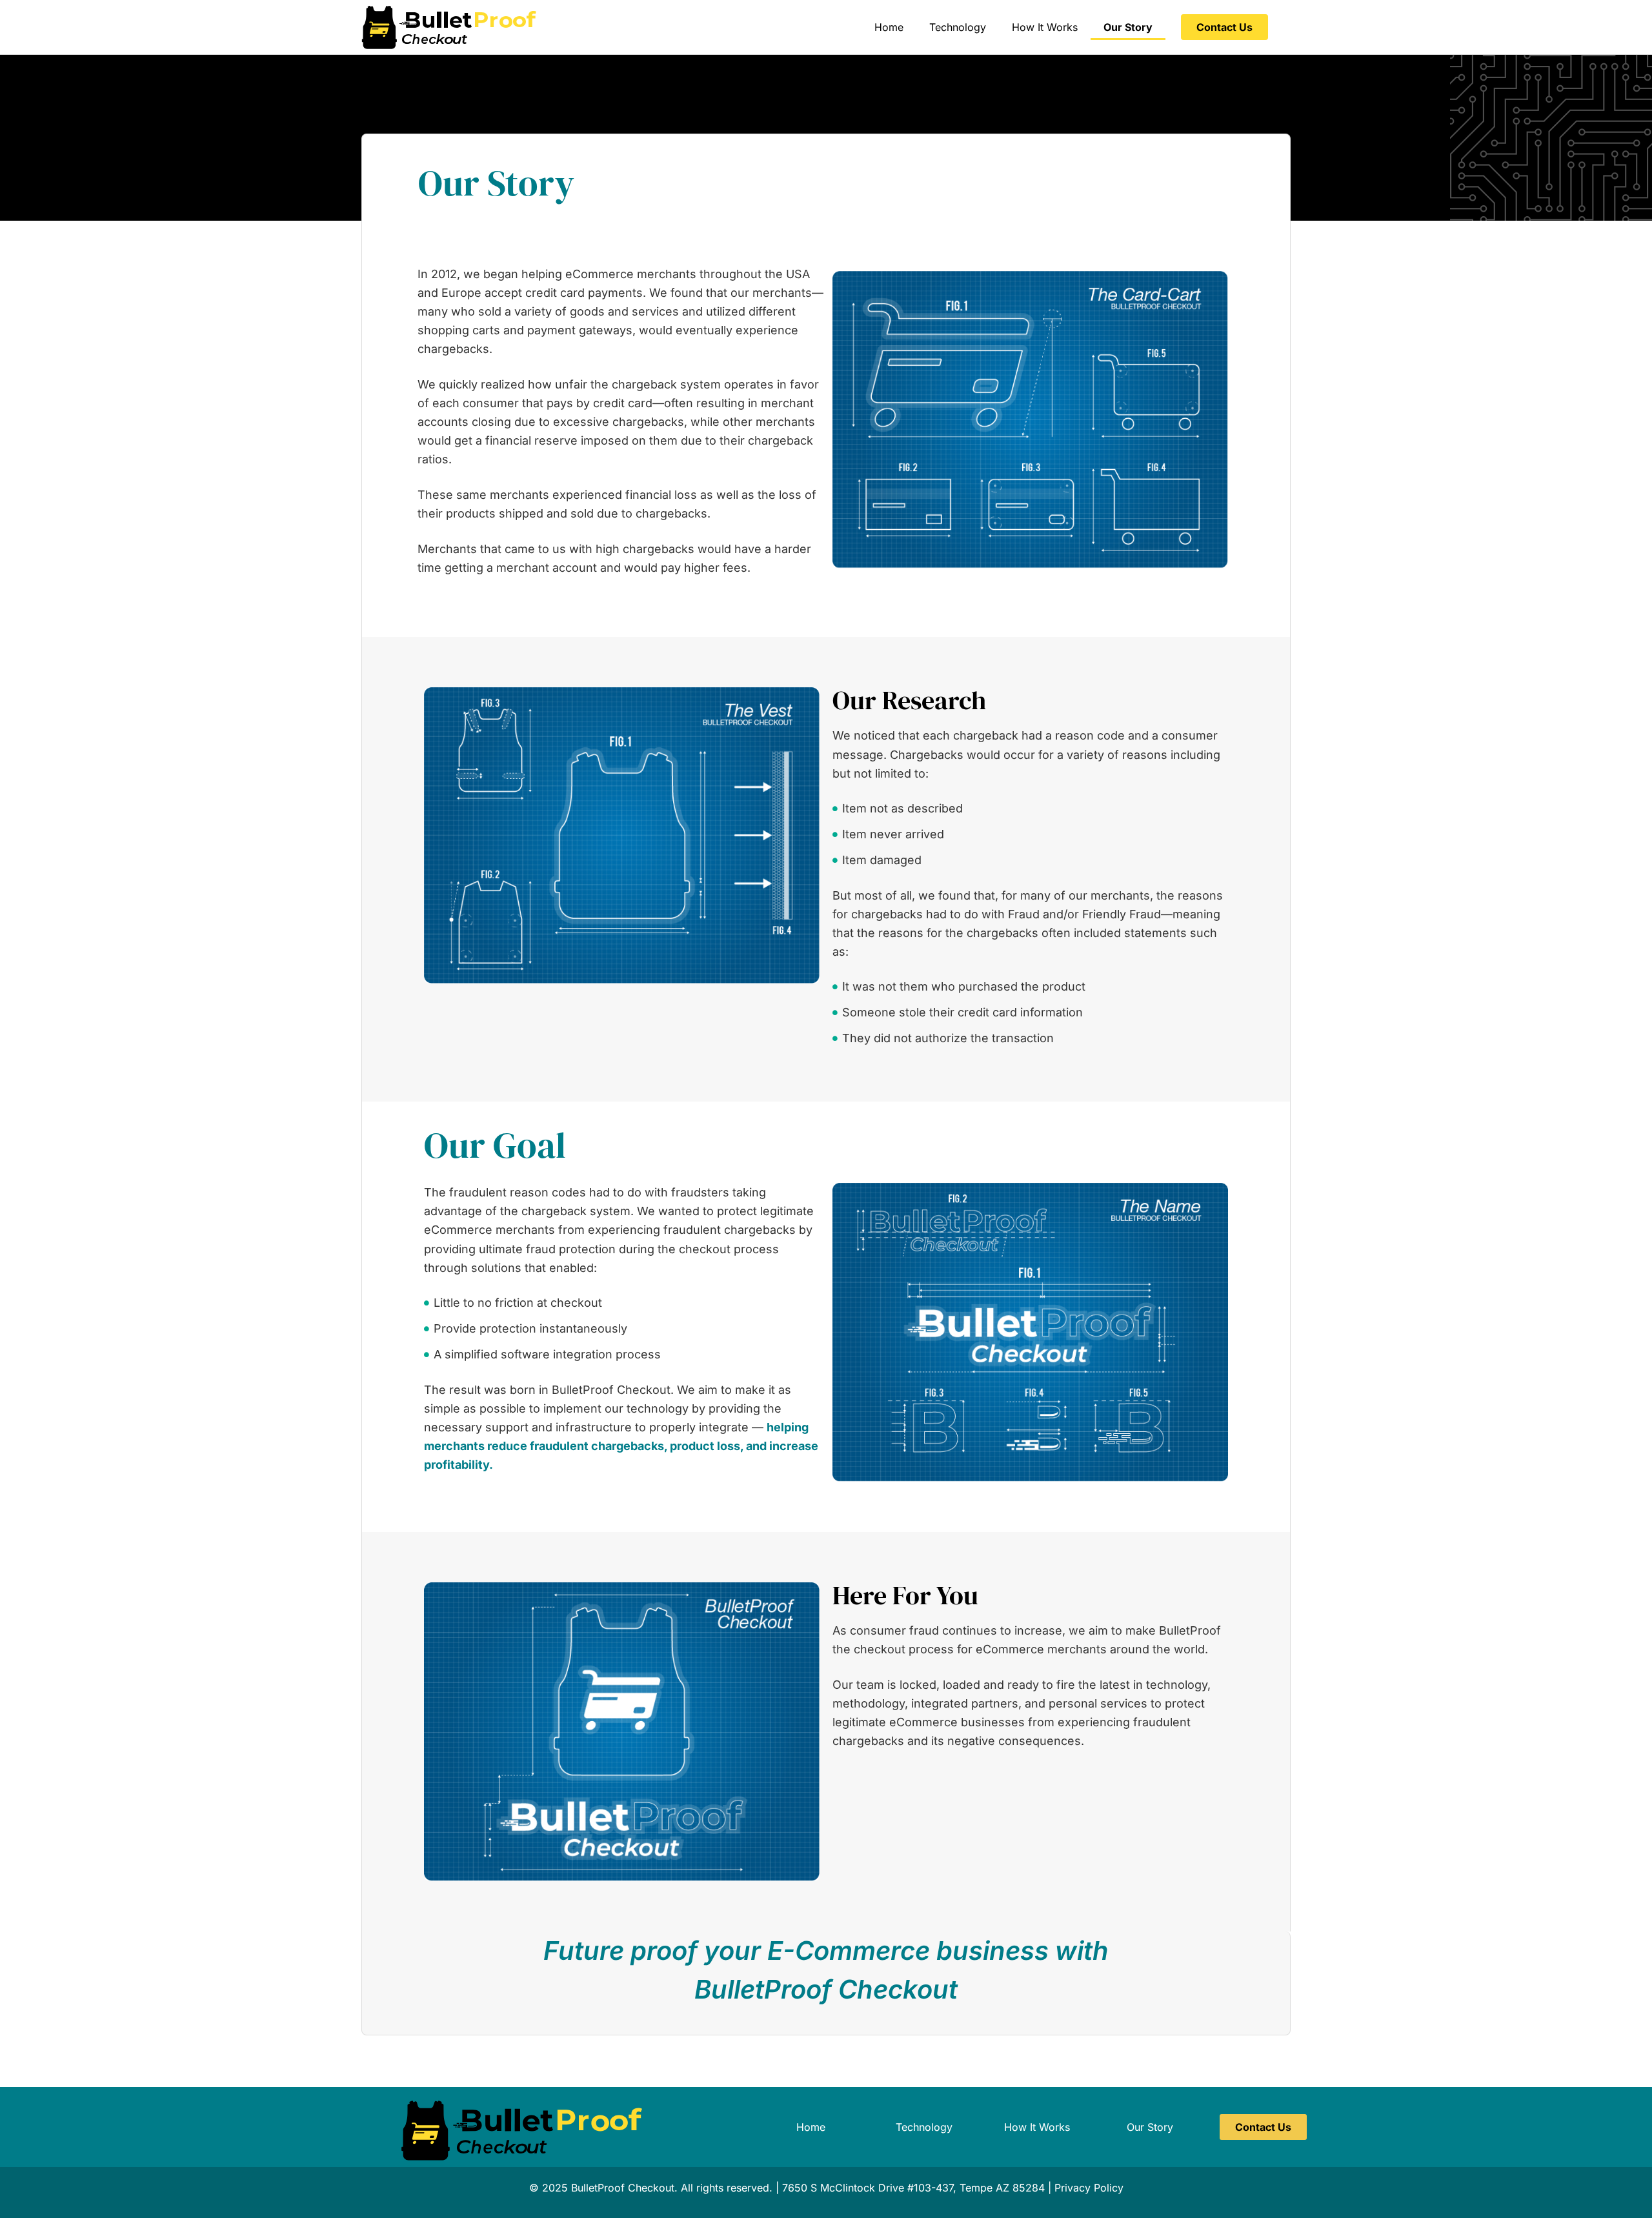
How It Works (1045, 27)
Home (889, 27)
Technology (958, 27)
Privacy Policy (1089, 2188)
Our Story (1128, 27)
